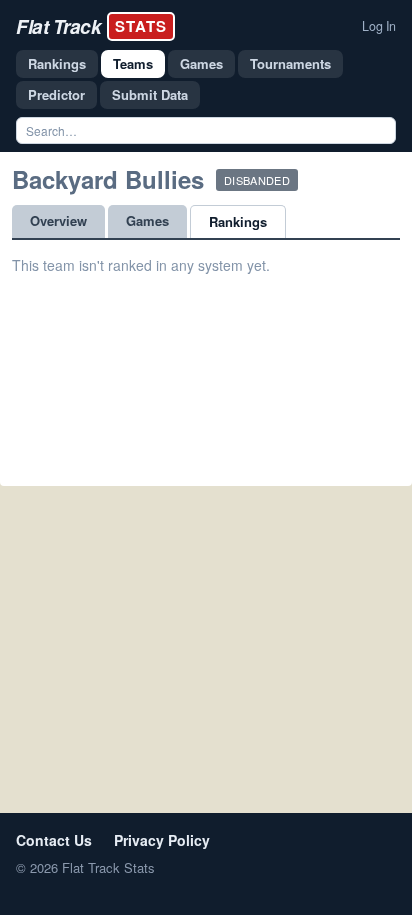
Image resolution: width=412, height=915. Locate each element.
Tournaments (290, 63)
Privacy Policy (162, 840)
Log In (379, 26)
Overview (58, 220)
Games (201, 63)
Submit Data (150, 94)
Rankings (57, 63)
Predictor (56, 94)
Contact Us (54, 840)
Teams (133, 63)
